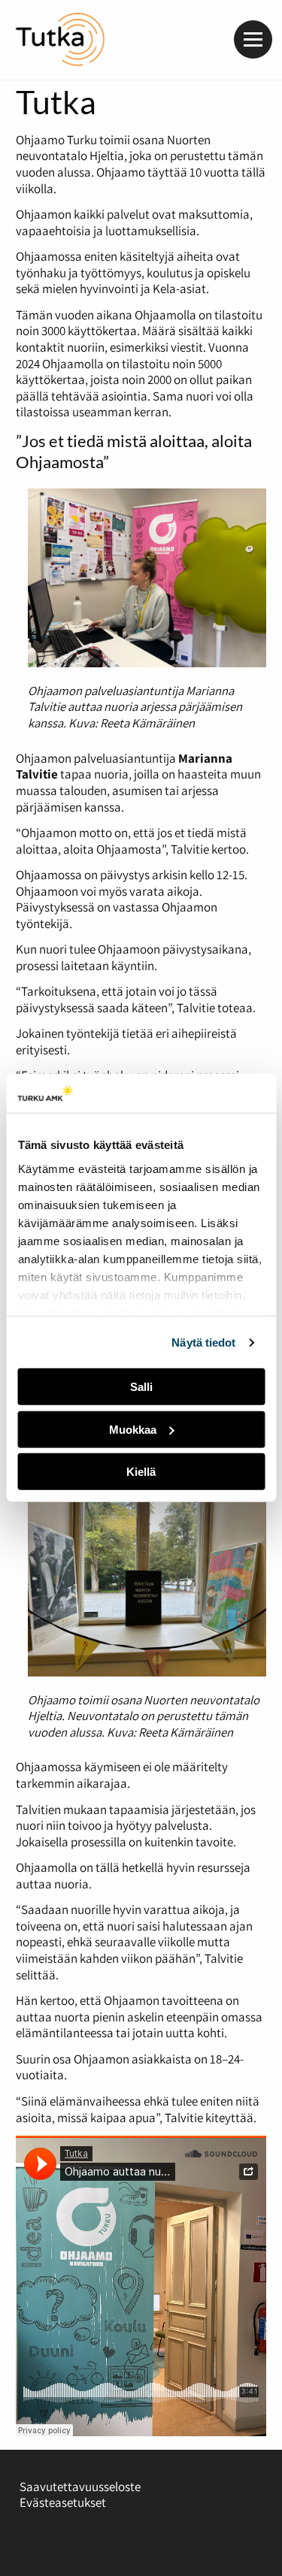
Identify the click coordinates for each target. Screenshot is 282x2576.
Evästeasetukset (63, 2502)
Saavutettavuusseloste (80, 2487)
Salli (141, 1387)
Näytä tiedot (203, 1342)
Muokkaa (133, 1430)
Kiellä (141, 1472)
